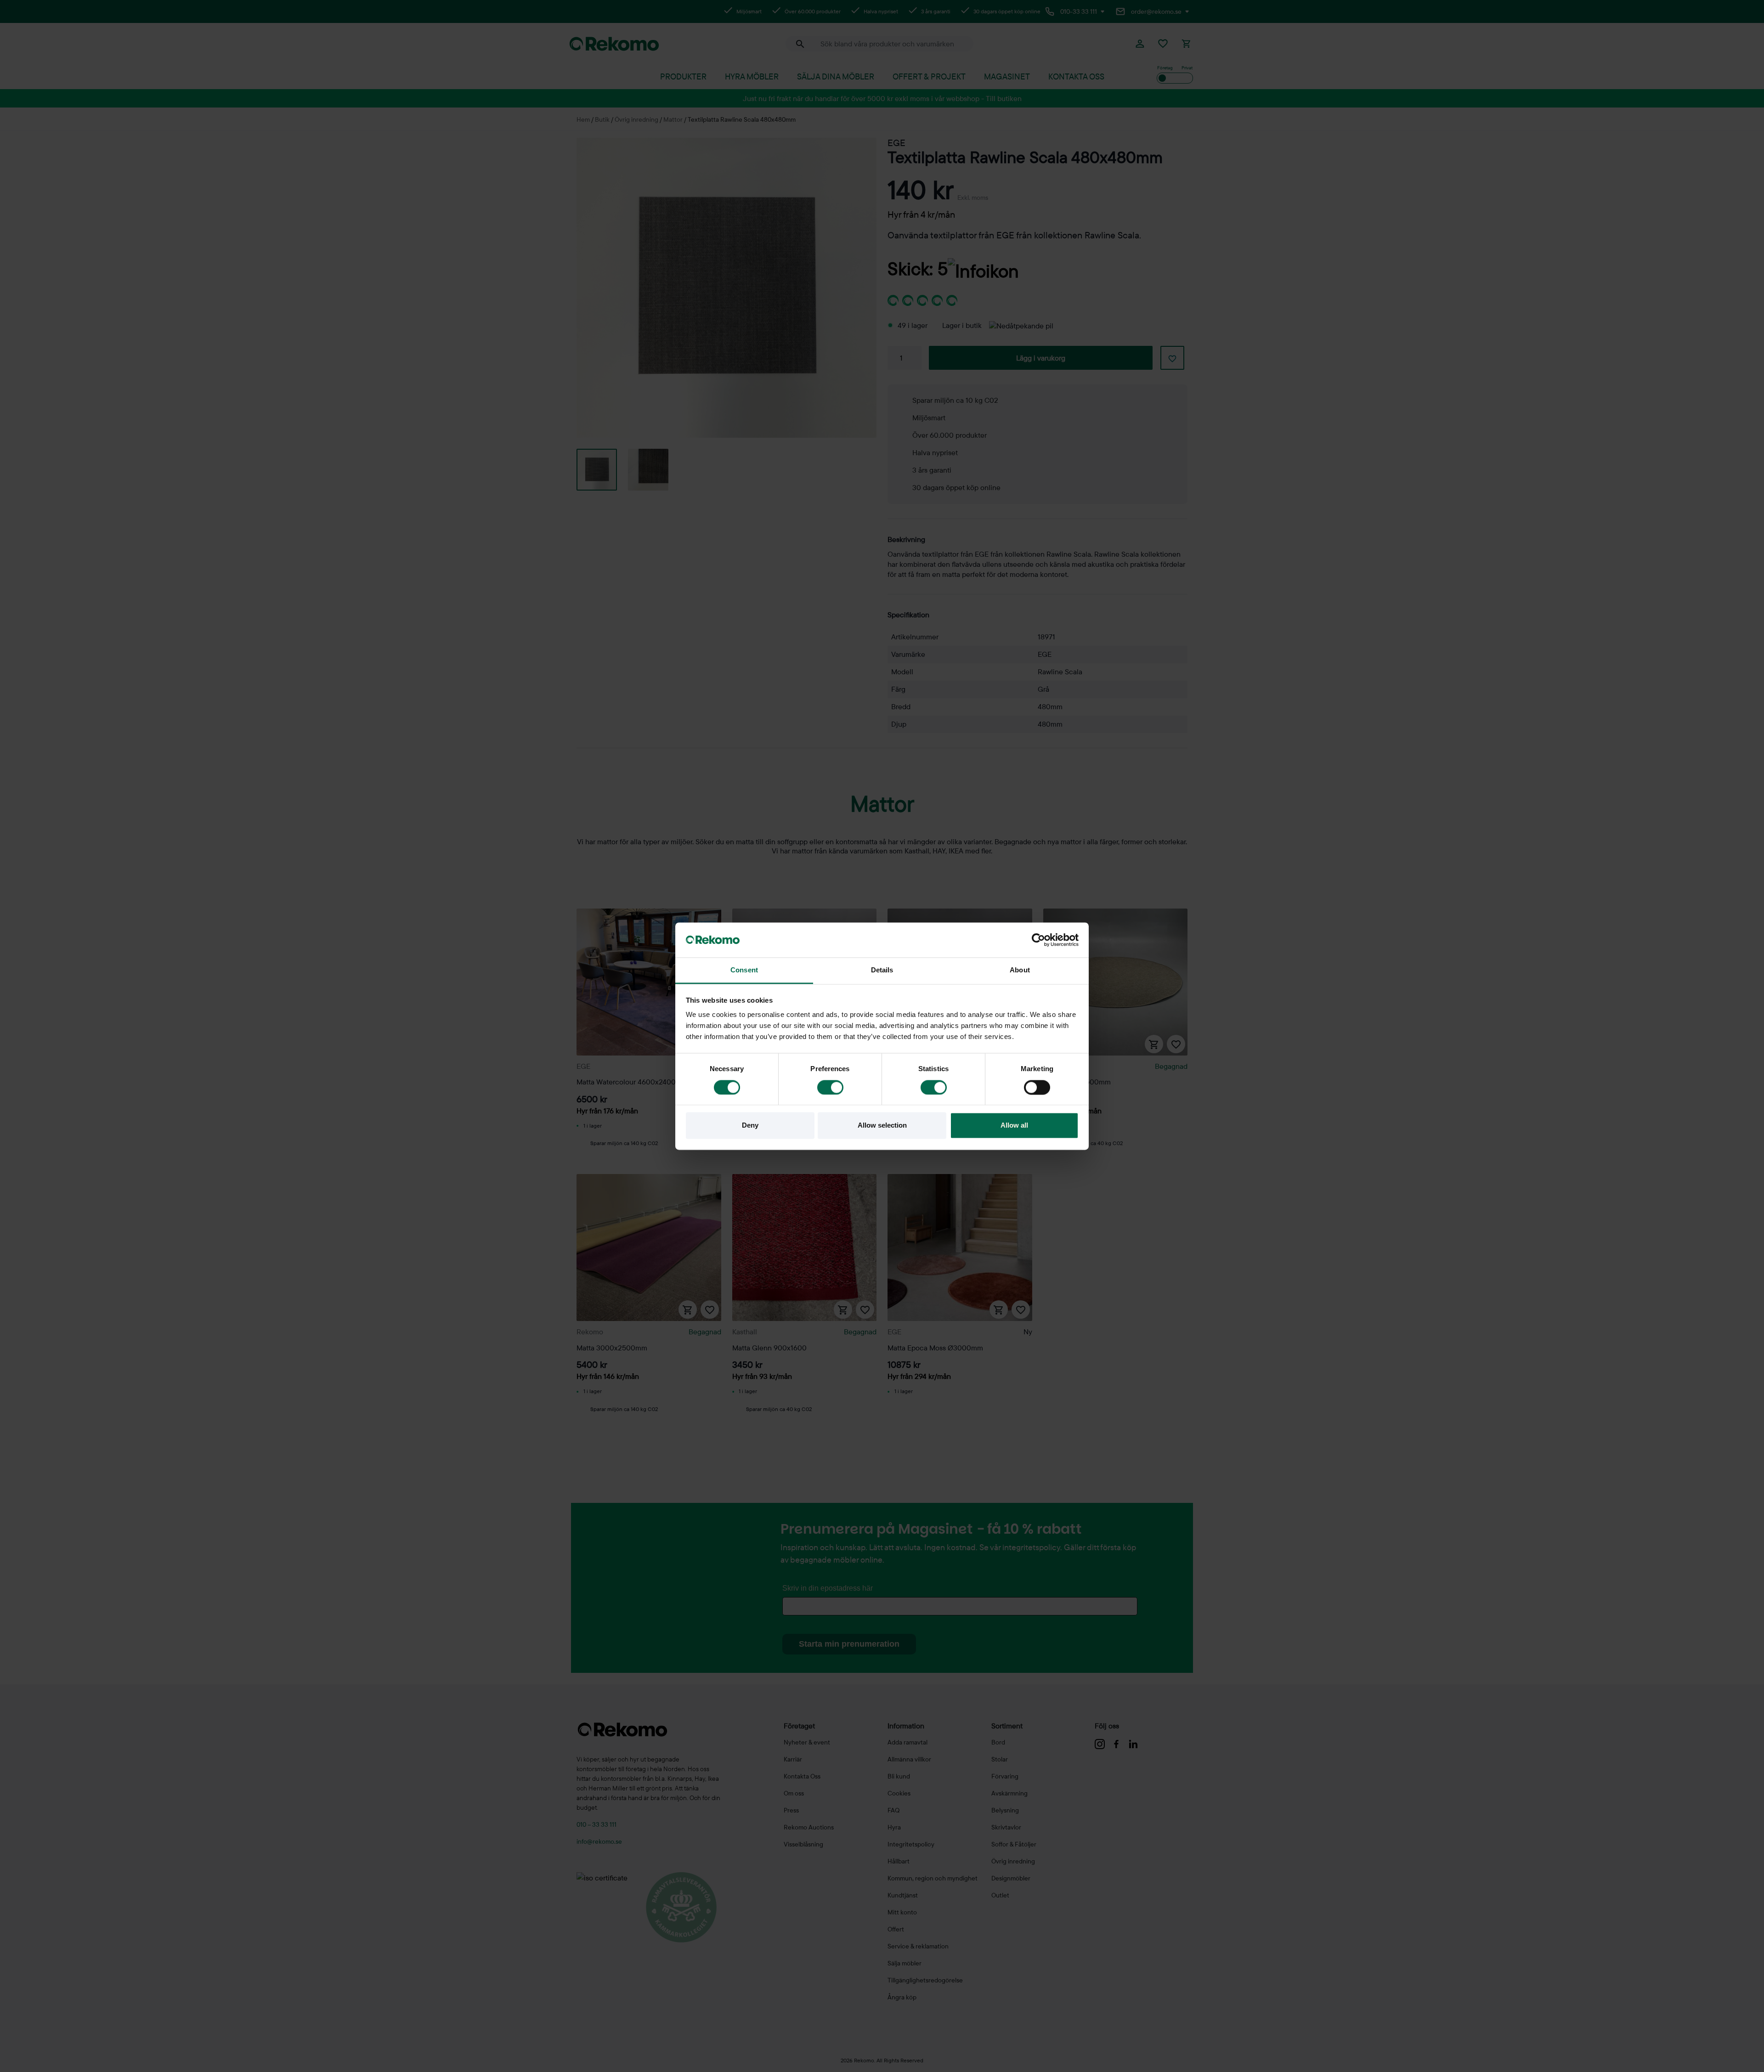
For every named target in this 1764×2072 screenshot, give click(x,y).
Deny (750, 1126)
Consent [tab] (744, 970)
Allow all (1014, 1126)
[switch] (830, 1087)
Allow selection (882, 1126)
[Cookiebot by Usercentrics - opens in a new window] (1038, 940)
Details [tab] (882, 970)
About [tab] (1020, 970)
